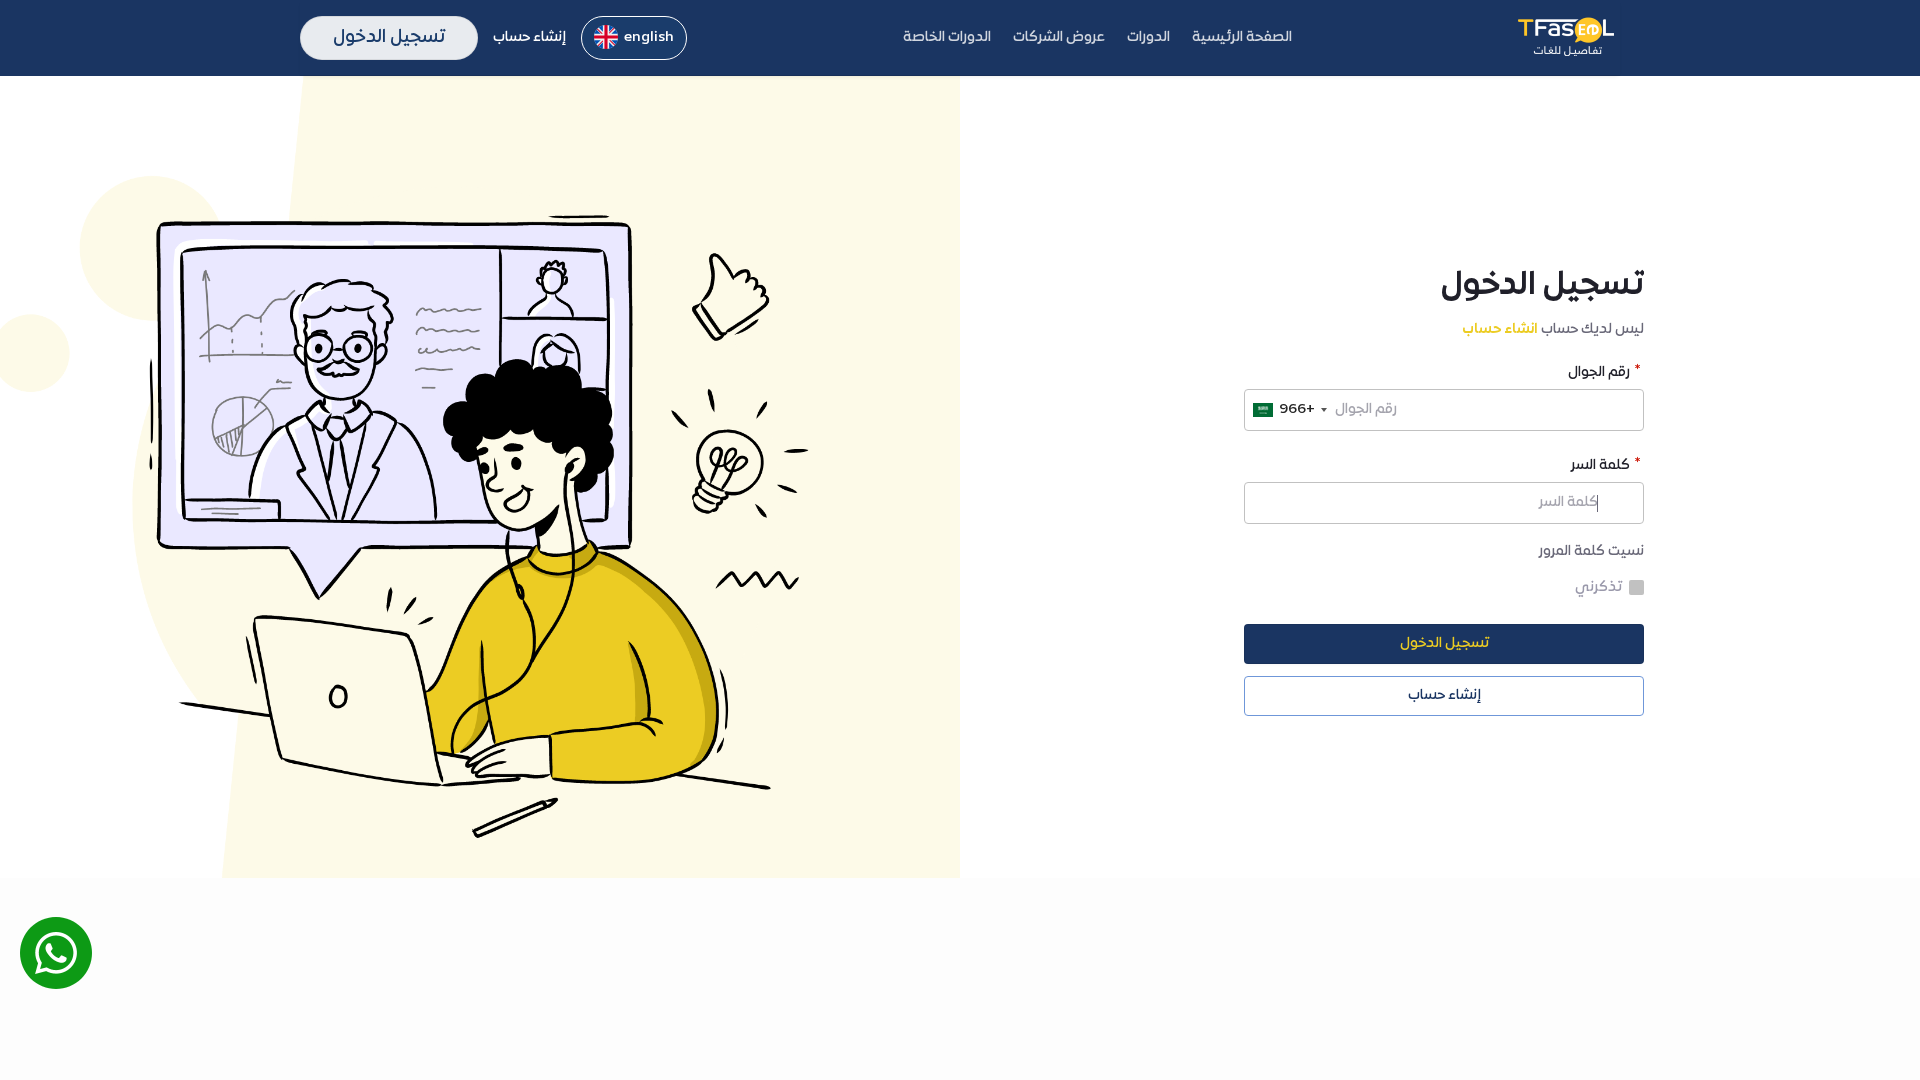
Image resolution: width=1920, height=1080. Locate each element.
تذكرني (1598, 588)
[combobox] (1289, 410)
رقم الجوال (1599, 374)
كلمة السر (1600, 467)
